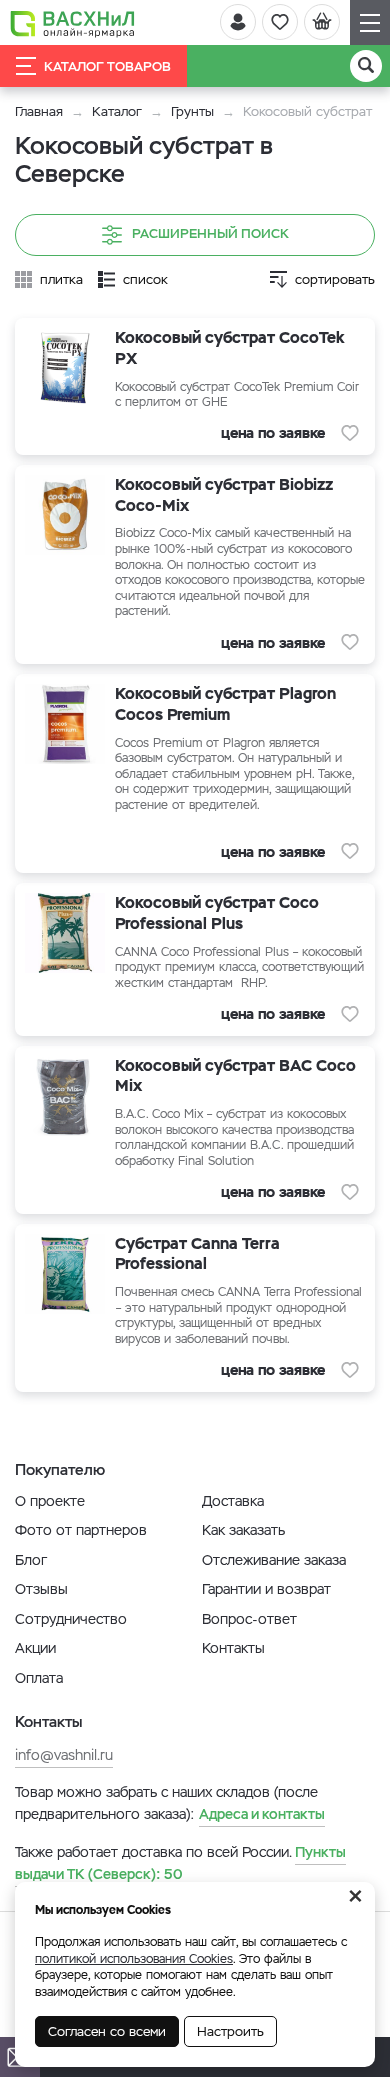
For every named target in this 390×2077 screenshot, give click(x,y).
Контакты (233, 1648)
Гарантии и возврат (266, 1589)
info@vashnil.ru (64, 1755)
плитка (61, 279)
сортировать (335, 279)
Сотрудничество (71, 1619)
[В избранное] (350, 433)
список (145, 279)
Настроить (230, 2031)
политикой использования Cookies (134, 1959)
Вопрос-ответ (249, 1619)
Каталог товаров (107, 66)
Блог (31, 1560)
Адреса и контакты (262, 1814)
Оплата (39, 1678)
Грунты (192, 111)
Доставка (233, 1501)
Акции (35, 1648)
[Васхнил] (72, 23)
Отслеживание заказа (274, 1560)
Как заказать (243, 1530)
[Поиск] (366, 66)
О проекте (50, 1501)
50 (180, 1863)
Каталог (117, 111)
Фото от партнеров (81, 1530)
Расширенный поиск (210, 233)
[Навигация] (370, 22)
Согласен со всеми (107, 2031)
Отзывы (41, 1589)
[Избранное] (280, 22)
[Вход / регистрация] (238, 22)
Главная (39, 111)
